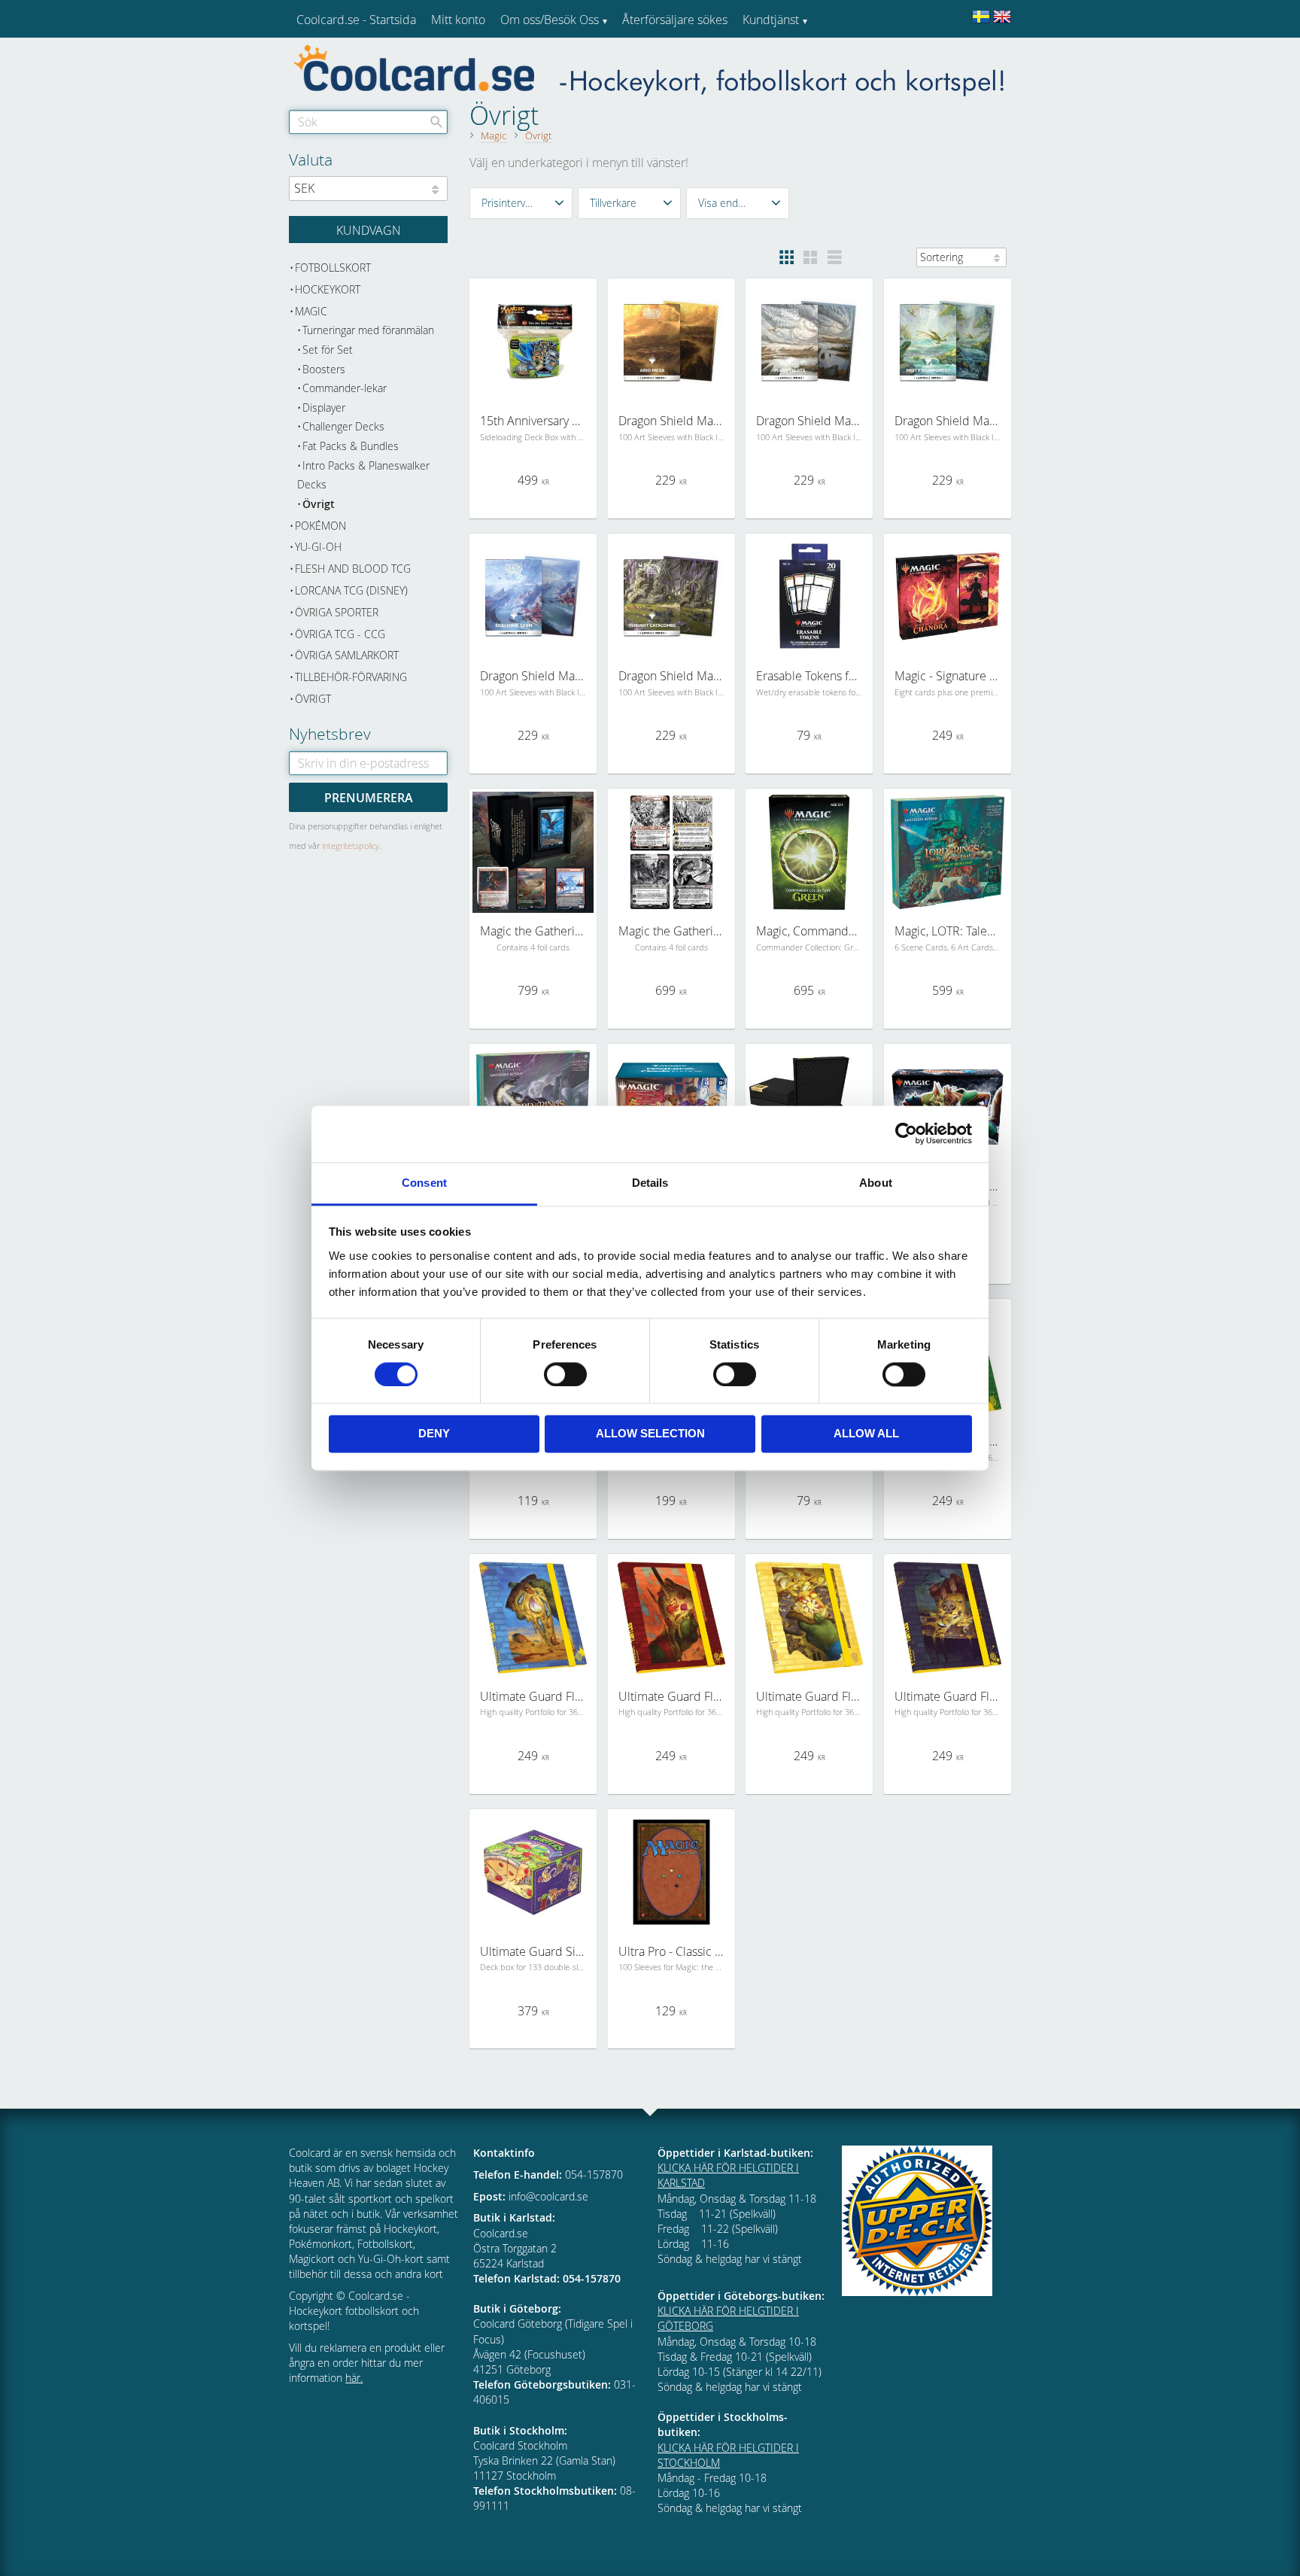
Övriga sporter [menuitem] (337, 612)
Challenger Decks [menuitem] (343, 426)
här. (354, 2378)
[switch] (565, 1374)
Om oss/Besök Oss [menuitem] (550, 20)
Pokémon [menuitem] (320, 526)
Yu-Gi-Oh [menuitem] (318, 547)
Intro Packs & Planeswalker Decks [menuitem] (363, 475)
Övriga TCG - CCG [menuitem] (340, 634)
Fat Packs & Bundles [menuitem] (351, 446)
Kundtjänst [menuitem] (771, 20)
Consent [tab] (424, 1183)
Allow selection (650, 1434)
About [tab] (876, 1183)
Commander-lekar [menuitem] (345, 388)
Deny (434, 1434)
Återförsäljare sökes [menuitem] (675, 20)
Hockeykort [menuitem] (328, 289)
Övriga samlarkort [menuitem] (347, 655)
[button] (521, 203)
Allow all (866, 1434)
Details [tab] (650, 1183)
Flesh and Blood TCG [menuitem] (353, 569)
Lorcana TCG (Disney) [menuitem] (351, 590)
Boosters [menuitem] (324, 369)
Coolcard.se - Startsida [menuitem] (356, 20)
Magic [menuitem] (311, 311)
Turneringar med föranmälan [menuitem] (368, 330)
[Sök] (436, 122)
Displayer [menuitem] (324, 408)
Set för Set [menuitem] (328, 350)
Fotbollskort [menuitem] (333, 268)
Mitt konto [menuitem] (458, 20)
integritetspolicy (351, 845)
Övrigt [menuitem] (319, 504)
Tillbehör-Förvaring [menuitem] (351, 677)
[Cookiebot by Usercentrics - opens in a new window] (906, 1133)
